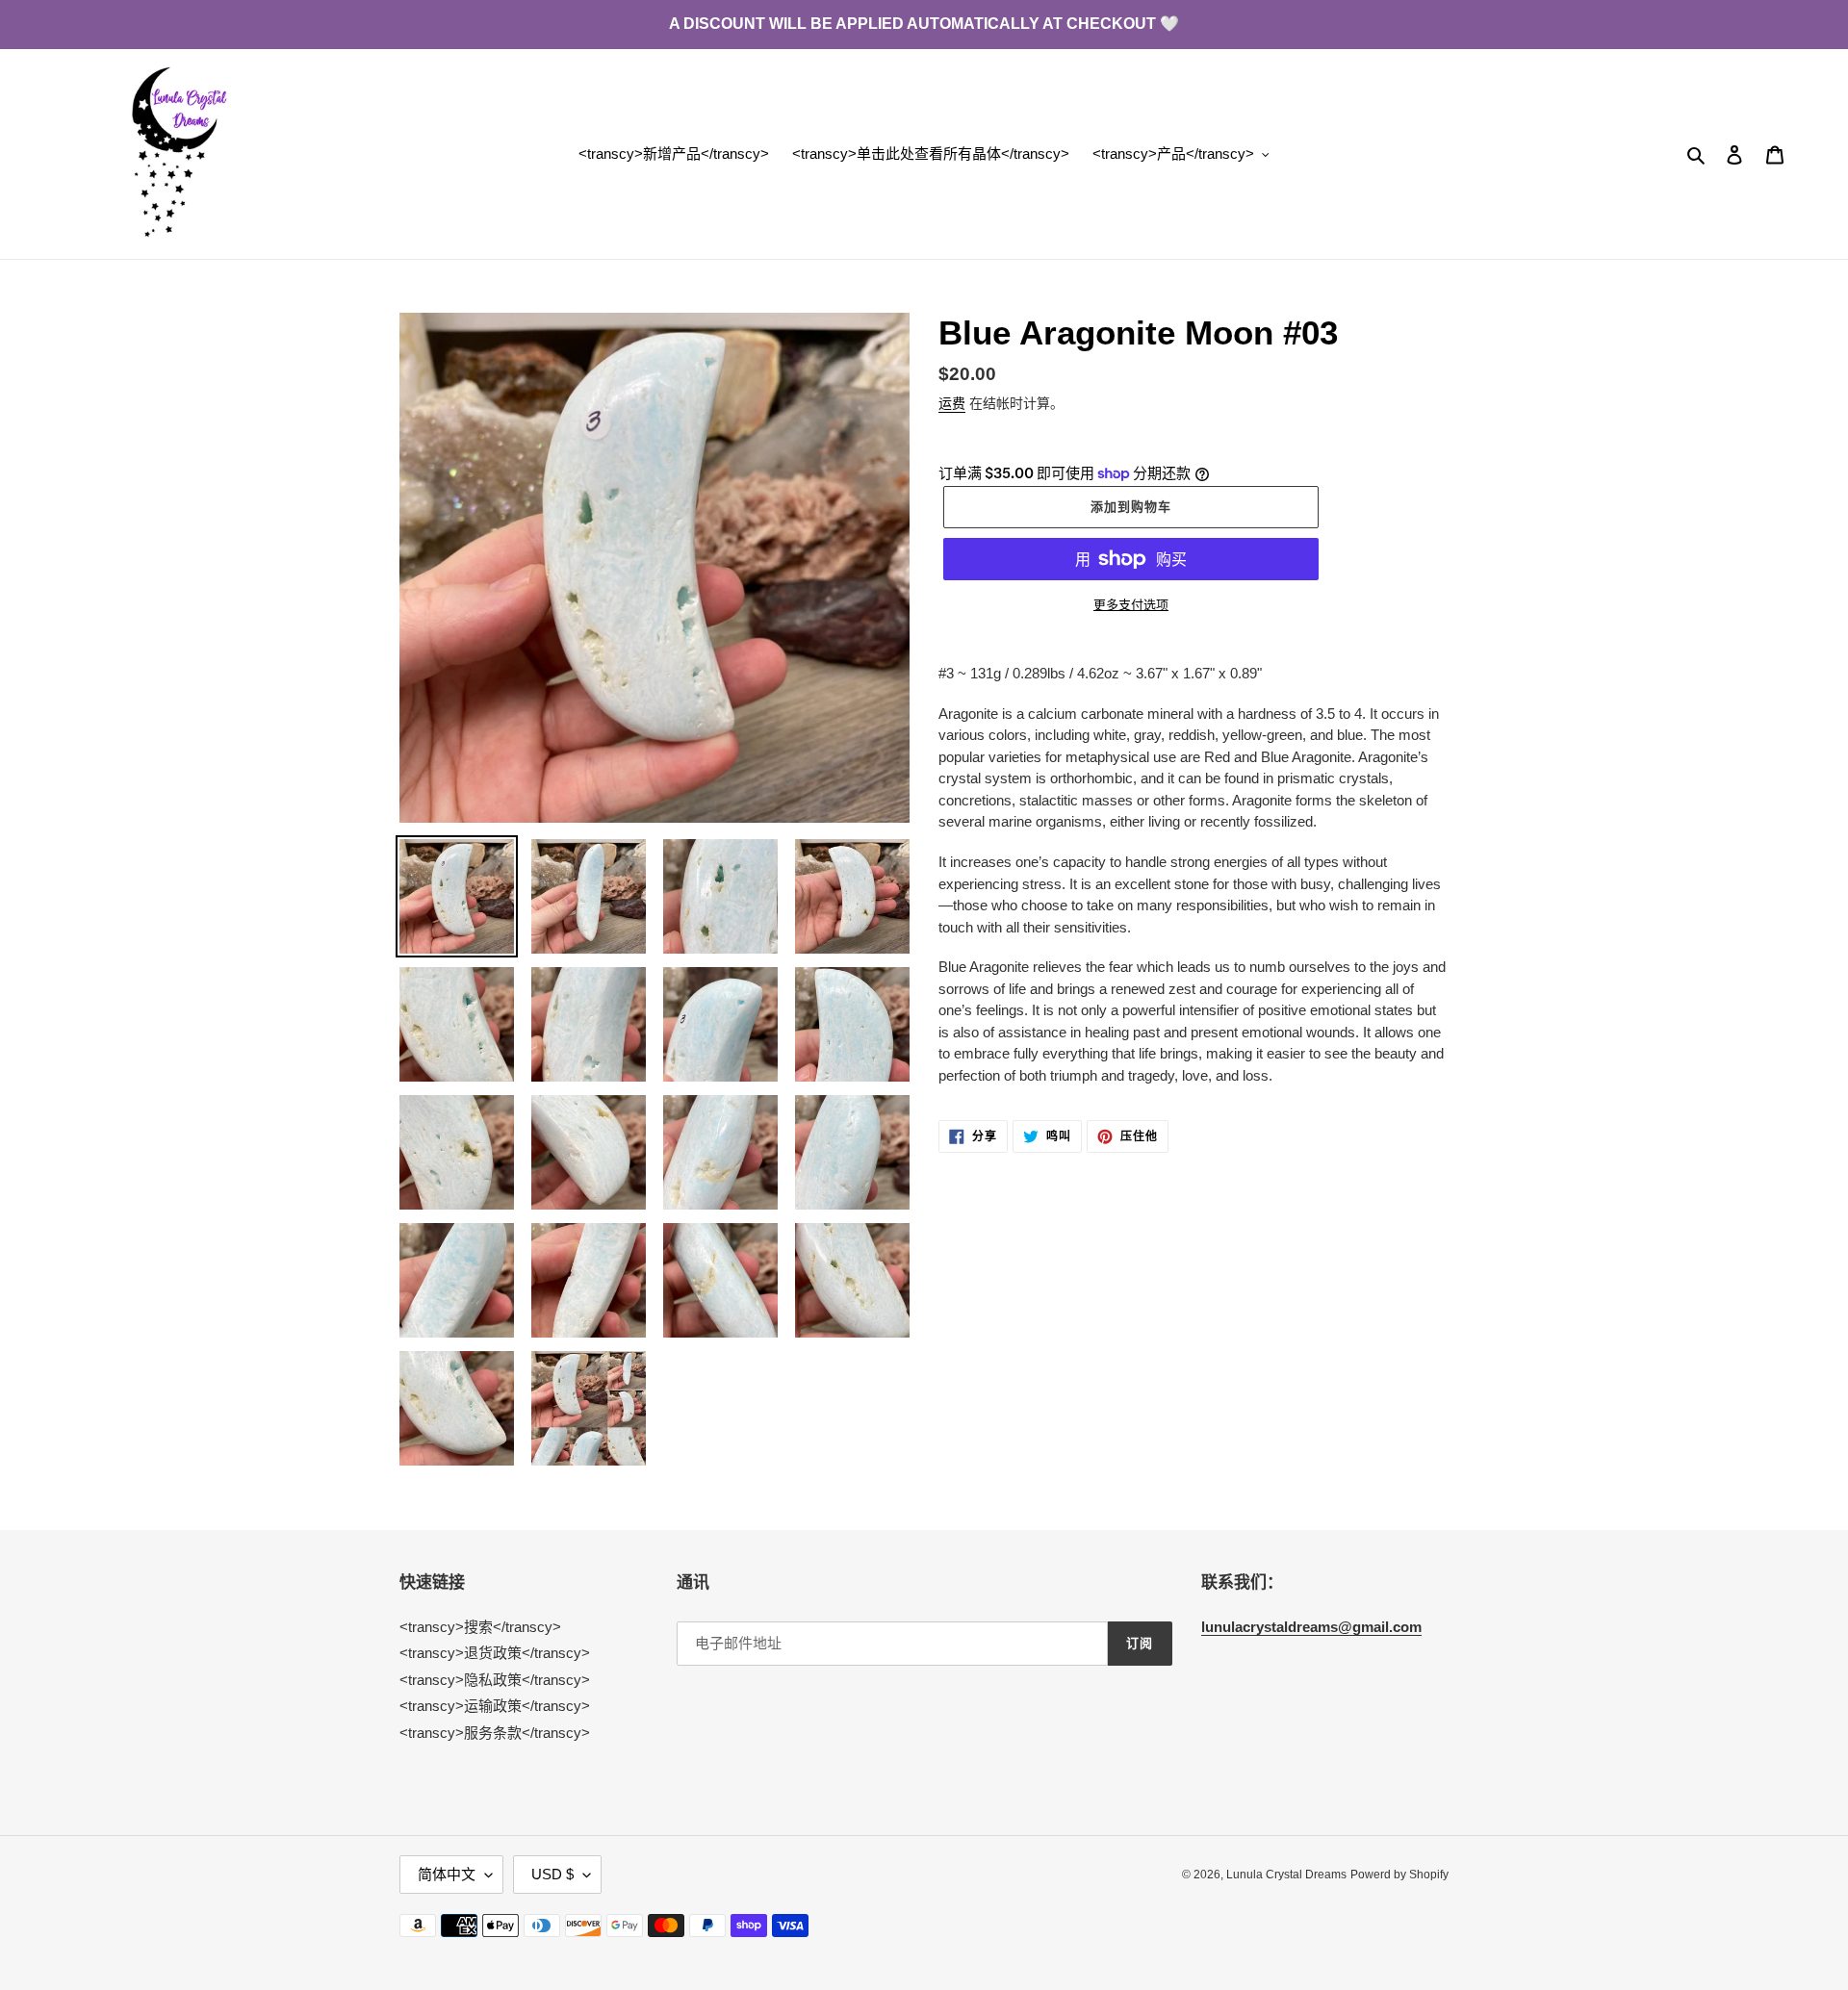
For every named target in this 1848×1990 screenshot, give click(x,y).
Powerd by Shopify (1399, 1875)
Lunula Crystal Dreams (1286, 1875)
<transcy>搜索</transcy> (480, 1627)
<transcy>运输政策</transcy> (495, 1706)
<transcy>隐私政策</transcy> (495, 1680)
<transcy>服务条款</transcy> (495, 1733)
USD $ (552, 1874)
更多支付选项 (1131, 605)
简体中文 (447, 1874)
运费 (952, 403)
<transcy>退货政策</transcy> (495, 1653)
